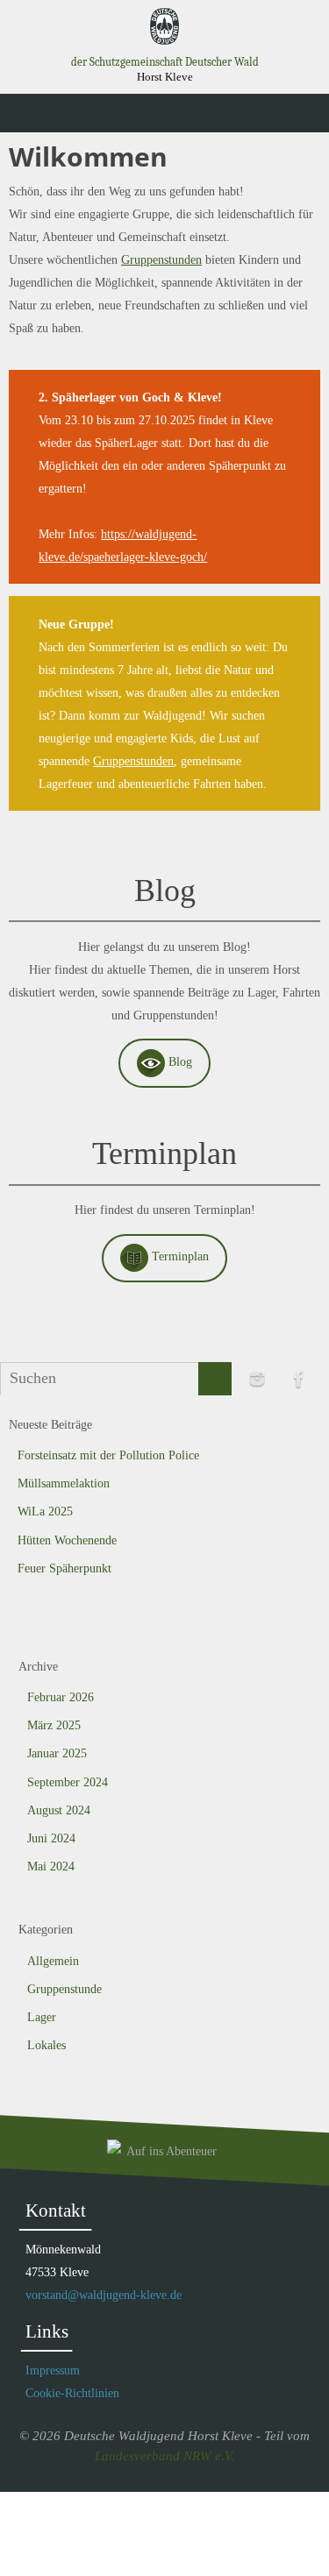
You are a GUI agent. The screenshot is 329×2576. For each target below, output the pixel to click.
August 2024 (59, 1810)
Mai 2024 (51, 1866)
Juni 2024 (51, 1838)
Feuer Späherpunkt (64, 1568)
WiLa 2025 (45, 1512)
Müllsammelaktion (64, 1483)
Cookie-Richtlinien (72, 2393)
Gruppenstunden (161, 259)
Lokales (46, 2045)
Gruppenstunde (64, 1989)
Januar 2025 (57, 1753)
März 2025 (54, 1725)
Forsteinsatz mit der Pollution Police (108, 1455)
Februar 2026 (61, 1697)
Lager (42, 2017)
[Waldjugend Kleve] (257, 1379)
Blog (179, 1061)
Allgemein (53, 1961)
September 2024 (68, 1782)
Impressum (53, 2370)
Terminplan (179, 1256)
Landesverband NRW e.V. (164, 2456)
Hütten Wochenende (67, 1540)
